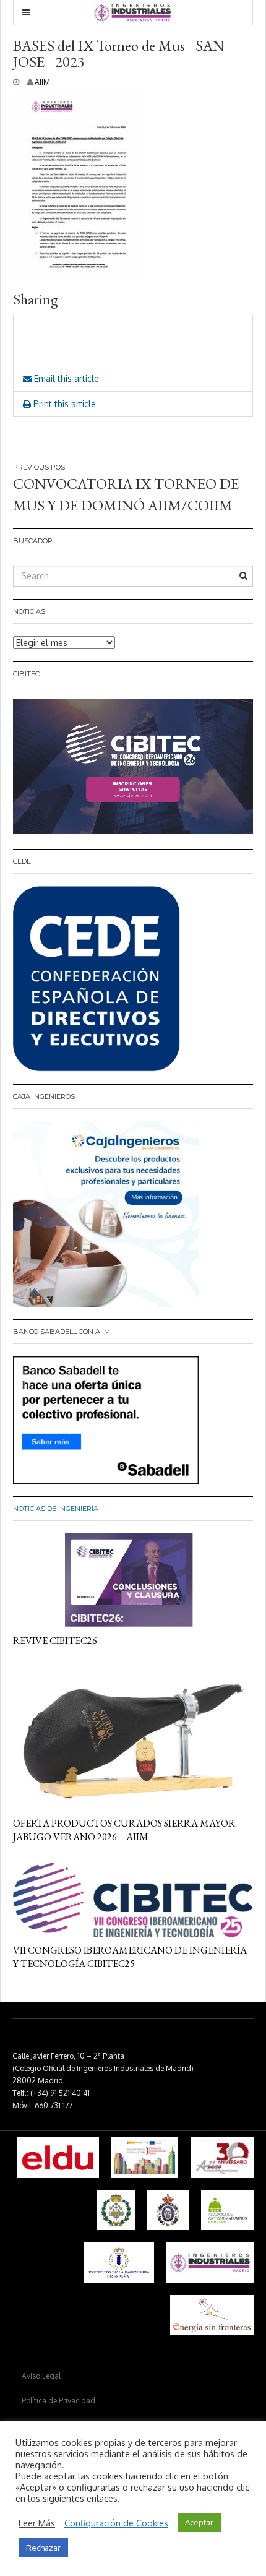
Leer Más (37, 2523)
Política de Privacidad (58, 2401)
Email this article (65, 378)
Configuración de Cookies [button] (116, 2523)
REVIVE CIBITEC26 (55, 1641)
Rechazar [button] (43, 2548)
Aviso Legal (41, 2376)
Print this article (63, 404)
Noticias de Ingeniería (56, 1509)
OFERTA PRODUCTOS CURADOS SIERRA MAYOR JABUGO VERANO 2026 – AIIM (124, 1830)
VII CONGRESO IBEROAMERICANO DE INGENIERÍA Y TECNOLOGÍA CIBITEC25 (130, 1957)
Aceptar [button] (199, 2522)
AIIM (42, 82)
